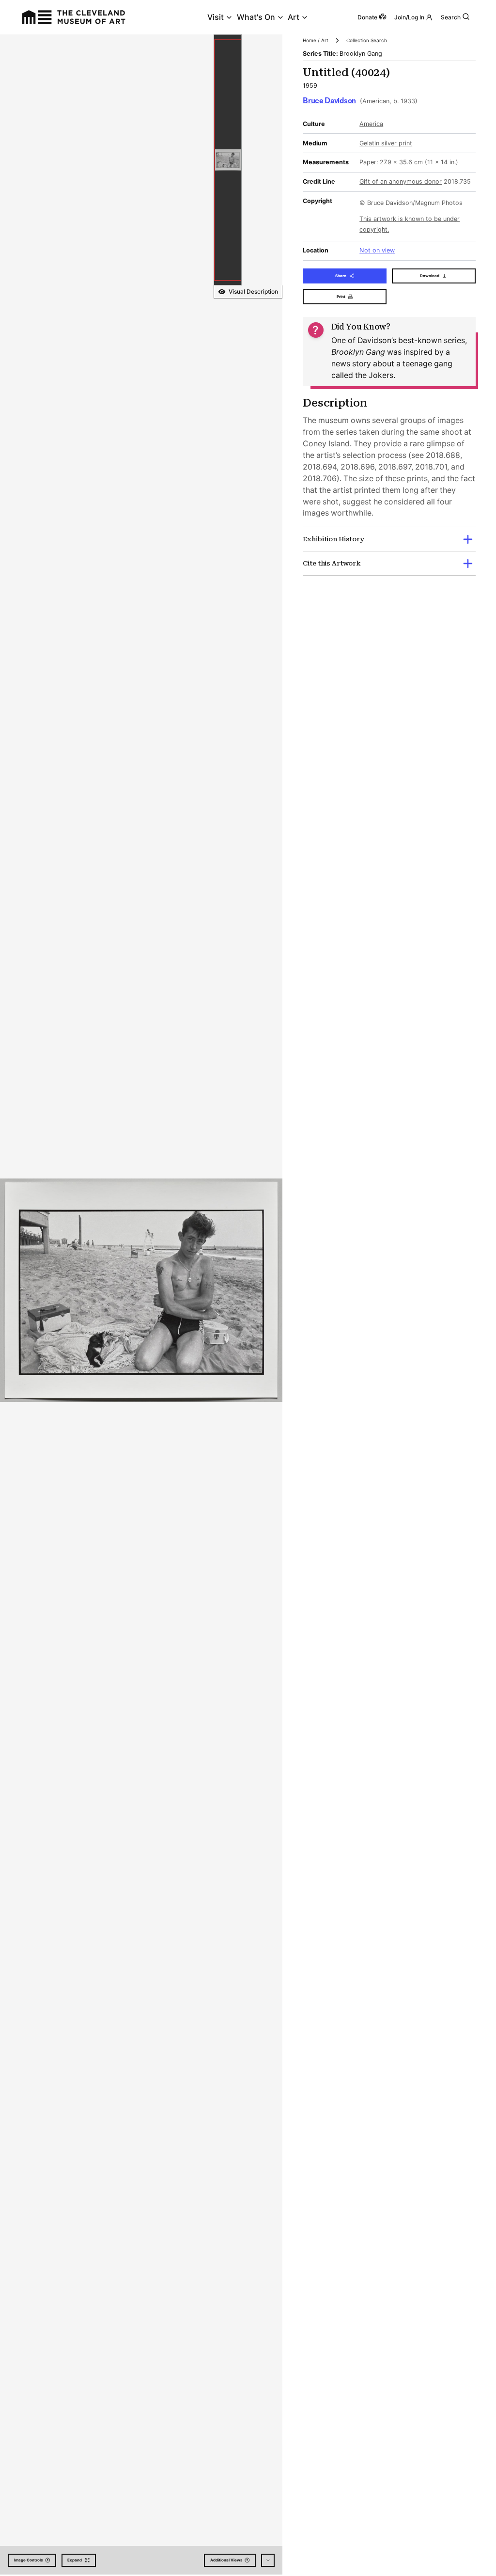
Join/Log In (409, 17)
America (371, 124)
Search (451, 17)
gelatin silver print (386, 143)
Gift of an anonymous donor (401, 181)
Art (294, 17)
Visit (216, 17)
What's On (256, 17)
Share (341, 276)
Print (341, 297)
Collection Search (367, 40)
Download (430, 276)
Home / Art (316, 40)
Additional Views (226, 2560)
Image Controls (28, 2560)
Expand (75, 2560)
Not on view (377, 250)
